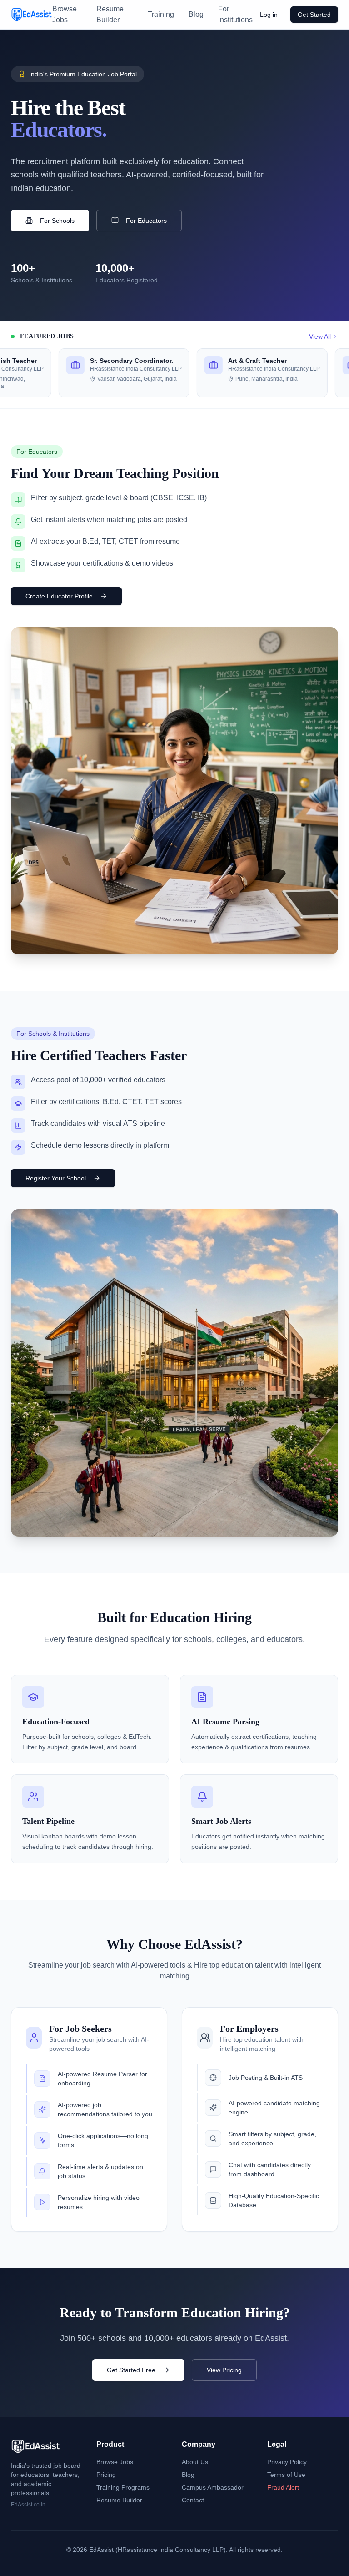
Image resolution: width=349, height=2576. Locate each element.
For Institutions (235, 14)
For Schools (57, 221)
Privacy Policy (287, 2462)
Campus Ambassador (213, 2487)
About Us (195, 2462)
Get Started (314, 15)
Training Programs (123, 2487)
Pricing (106, 2475)
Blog (196, 14)
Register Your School (56, 1178)
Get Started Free (131, 2370)
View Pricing (224, 2370)
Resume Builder (110, 14)
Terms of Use (286, 2475)
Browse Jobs (65, 14)
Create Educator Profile (59, 596)
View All (320, 336)
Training (161, 14)
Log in (269, 15)
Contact (193, 2500)
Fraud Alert (283, 2487)
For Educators (146, 221)
